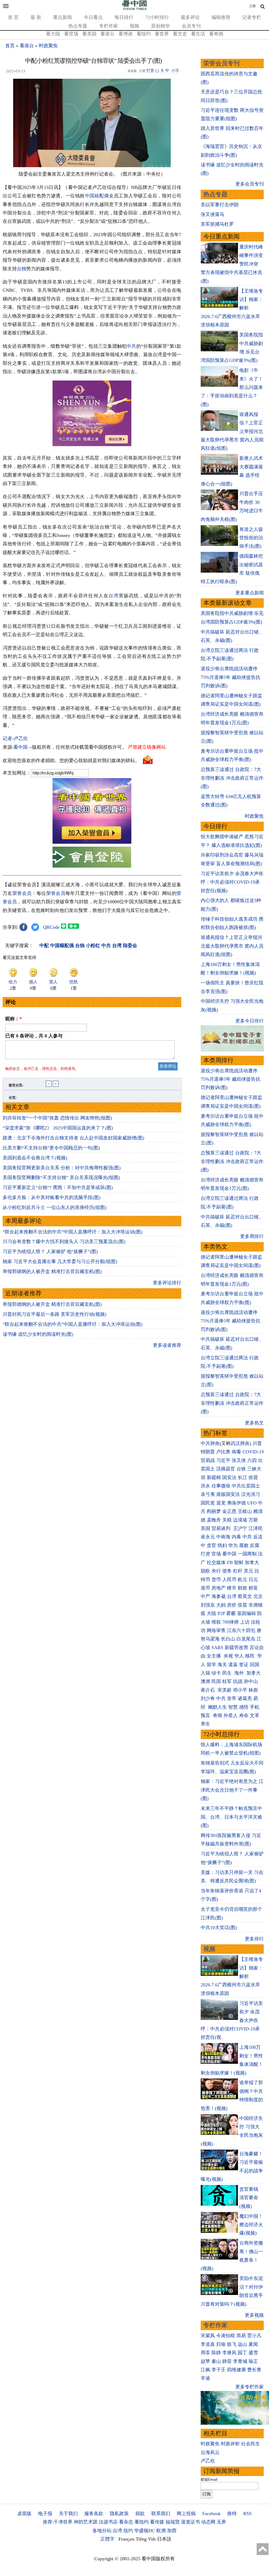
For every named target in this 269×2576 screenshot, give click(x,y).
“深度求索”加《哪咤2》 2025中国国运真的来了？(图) (58, 1128)
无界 (221, 2522)
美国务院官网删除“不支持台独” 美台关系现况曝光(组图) (61, 1178)
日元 (253, 1580)
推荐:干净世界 (58, 2522)
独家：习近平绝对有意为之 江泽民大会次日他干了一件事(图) (232, 1790)
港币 (205, 1588)
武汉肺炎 (240, 1443)
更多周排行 (252, 1236)
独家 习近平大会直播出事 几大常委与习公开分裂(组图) (60, 1261)
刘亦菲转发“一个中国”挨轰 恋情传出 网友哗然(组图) (57, 1118)
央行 (216, 1571)
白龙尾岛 (246, 1639)
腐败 (244, 1545)
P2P (221, 1613)
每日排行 (124, 17)
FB (230, 1563)
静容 (227, 2361)
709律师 (231, 1622)
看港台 (107, 34)
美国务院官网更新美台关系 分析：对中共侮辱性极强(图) (62, 1168)
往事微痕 (221, 1486)
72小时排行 (157, 17)
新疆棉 (214, 1477)
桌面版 (24, 2514)
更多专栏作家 (250, 2387)
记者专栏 (252, 17)
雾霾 (231, 1613)
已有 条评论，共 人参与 (34, 1036)
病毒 (236, 1452)
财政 (242, 1588)
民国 (216, 1681)
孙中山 (251, 1681)
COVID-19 (253, 1452)
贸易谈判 (222, 1528)
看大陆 (53, 34)
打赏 (150, 71)
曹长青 (254, 2370)
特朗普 (208, 1452)
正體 (252, 6)
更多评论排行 (167, 1283)
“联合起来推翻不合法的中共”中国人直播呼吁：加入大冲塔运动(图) (73, 1232)
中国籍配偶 (97, 196)
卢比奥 (223, 1452)
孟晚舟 (214, 1520)
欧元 (242, 1580)
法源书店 (108, 2522)
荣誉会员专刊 (221, 63)
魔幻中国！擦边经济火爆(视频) (251, 2225)
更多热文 (254, 1423)
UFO (252, 1503)
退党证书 (190, 2522)
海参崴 (219, 1596)
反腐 (255, 1545)
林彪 (253, 1690)
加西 (172, 2531)
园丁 (242, 2353)
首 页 (13, 17)
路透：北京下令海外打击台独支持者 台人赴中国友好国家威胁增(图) (73, 1138)
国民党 (208, 1503)
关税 (227, 1520)
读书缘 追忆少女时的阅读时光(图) (38, 1334)
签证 (244, 1665)
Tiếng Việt (146, 2539)
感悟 (244, 1707)
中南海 (223, 1537)
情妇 (222, 1545)
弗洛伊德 (236, 1503)
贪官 (211, 1545)
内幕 (236, 1537)
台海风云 (210, 2452)
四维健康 (236, 2370)
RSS (247, 2514)
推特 (232, 2514)
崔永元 (208, 1537)
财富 (253, 1588)
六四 (252, 1460)
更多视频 (254, 2315)
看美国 (89, 34)
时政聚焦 (48, 46)
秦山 (216, 2361)
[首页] (134, 9)
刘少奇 (208, 1698)
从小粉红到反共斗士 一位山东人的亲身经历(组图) (55, 1207)
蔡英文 (245, 1596)
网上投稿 (186, 2514)
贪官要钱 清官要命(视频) (249, 2198)
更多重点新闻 (250, 593)
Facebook (211, 2514)
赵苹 (205, 2361)
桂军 (227, 1681)
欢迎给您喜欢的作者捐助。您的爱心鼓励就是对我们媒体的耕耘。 (71, 761)
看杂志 (126, 2522)
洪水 (205, 1486)
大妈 (221, 1605)
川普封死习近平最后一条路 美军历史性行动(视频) (55, 1314)
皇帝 (232, 1698)
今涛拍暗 (226, 2336)
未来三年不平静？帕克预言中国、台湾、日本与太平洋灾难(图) (231, 1817)
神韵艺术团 (86, 2522)
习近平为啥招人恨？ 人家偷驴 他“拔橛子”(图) (50, 1252)
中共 (131, 346)
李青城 (240, 2361)
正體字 (107, 2539)
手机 (255, 1707)
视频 (134, 26)
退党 (221, 1503)
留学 (211, 1665)
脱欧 (205, 1571)
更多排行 (254, 1939)
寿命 (244, 1715)
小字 (175, 71)
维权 (216, 1622)
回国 (255, 1665)
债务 (227, 1571)
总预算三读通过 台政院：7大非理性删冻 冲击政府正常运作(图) (232, 778)
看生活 (198, 34)
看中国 (20, 747)
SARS (217, 1648)
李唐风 (229, 2353)
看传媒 (157, 2522)
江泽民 (256, 1528)
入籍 (205, 1673)
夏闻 (253, 2344)
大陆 (211, 1613)
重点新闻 (63, 17)
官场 (216, 1554)
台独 (22, 269)
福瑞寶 (173, 2522)
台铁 (241, 1469)
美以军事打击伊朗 (220, 205)
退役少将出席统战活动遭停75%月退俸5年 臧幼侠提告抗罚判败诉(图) (231, 677)
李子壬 (219, 2370)
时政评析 (230, 2444)
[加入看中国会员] (92, 842)
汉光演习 (251, 1494)
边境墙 (240, 1520)
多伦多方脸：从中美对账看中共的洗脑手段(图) (51, 1197)
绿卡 (216, 1673)
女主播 (214, 1656)
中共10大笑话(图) (219, 1928)
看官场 (71, 34)
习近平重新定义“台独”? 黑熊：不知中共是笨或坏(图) (58, 1187)
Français (126, 2539)
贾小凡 (254, 2336)
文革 (255, 1715)
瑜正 (253, 2361)
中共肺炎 (210, 1443)
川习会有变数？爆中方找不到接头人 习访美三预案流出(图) (64, 1242)
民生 (228, 1673)
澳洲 (205, 1681)
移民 (250, 1656)
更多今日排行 (250, 1021)
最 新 (36, 17)
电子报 (45, 2514)
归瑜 (221, 2344)
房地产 (219, 1588)
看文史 (180, 34)
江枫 (205, 2370)
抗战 (238, 1681)
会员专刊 (191, 26)
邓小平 (240, 1690)
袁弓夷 (208, 1494)
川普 (257, 1443)
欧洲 (161, 2531)
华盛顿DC (145, 2531)
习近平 (223, 1460)
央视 (228, 1656)
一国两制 (247, 1554)
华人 (239, 1656)
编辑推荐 (221, 17)
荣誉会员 (22, 893)
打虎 (205, 1554)
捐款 (140, 2514)
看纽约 (144, 34)
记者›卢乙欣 (15, 738)
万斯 (253, 1520)
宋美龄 (225, 1690)
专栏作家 (108, 26)
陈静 (216, 2353)
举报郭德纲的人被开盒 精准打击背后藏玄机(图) (52, 1271)
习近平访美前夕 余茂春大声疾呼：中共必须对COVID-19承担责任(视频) (232, 882)
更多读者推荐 (167, 1345)
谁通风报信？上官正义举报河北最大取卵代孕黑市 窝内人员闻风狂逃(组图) (232, 946)
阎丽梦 (214, 1511)
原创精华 (161, 26)
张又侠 (239, 1460)
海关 (222, 1665)
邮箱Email (209, 2479)
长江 (242, 1477)
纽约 (128, 2531)
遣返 (233, 1665)
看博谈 (126, 34)
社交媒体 (216, 1563)
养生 (205, 1724)
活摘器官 (226, 1469)
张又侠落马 (213, 214)
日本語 (164, 2539)
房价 (232, 1605)
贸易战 (208, 1460)
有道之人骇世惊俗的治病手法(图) (251, 538)
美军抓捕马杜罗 (217, 224)
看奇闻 (216, 34)
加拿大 (252, 1563)
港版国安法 (228, 1494)
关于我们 (68, 2514)
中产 (205, 1596)
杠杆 (238, 1571)
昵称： (14, 1019)
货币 (216, 1580)
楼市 (232, 1588)
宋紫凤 (208, 2336)
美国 (205, 1528)
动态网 (208, 2522)
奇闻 (218, 1715)
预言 (206, 1715)
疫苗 (253, 1477)
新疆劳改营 (236, 1648)
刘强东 (208, 1605)
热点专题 (78, 26)
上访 (245, 1622)
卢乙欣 (208, 2461)
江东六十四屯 (241, 1630)
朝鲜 (239, 1563)
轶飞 (232, 2344)
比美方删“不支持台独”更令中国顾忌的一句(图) (51, 1148)
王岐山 (245, 1511)
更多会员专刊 (250, 184)
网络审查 (216, 1630)
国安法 (229, 1477)
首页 (10, 46)
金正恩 (229, 1511)
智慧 (233, 1707)
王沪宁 (240, 1528)
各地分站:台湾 (107, 2531)
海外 (240, 1673)
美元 (249, 1571)
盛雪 (253, 2353)
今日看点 (93, 17)
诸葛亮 (245, 1698)
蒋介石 (208, 1690)
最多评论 (190, 17)
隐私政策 (119, 2514)
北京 (258, 1596)
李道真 (208, 2344)
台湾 (113, 596)
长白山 (228, 1639)
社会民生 (251, 2444)
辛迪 (205, 2378)
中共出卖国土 (246, 1486)
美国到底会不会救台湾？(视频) (35, 1158)
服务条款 (94, 2514)
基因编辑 (246, 1613)
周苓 (205, 2353)
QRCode (51, 927)
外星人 (231, 1715)
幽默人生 (218, 1707)
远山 (242, 2344)
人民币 (229, 1580)
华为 (233, 1545)
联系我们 (161, 2514)
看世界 (162, 34)
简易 (241, 2336)
